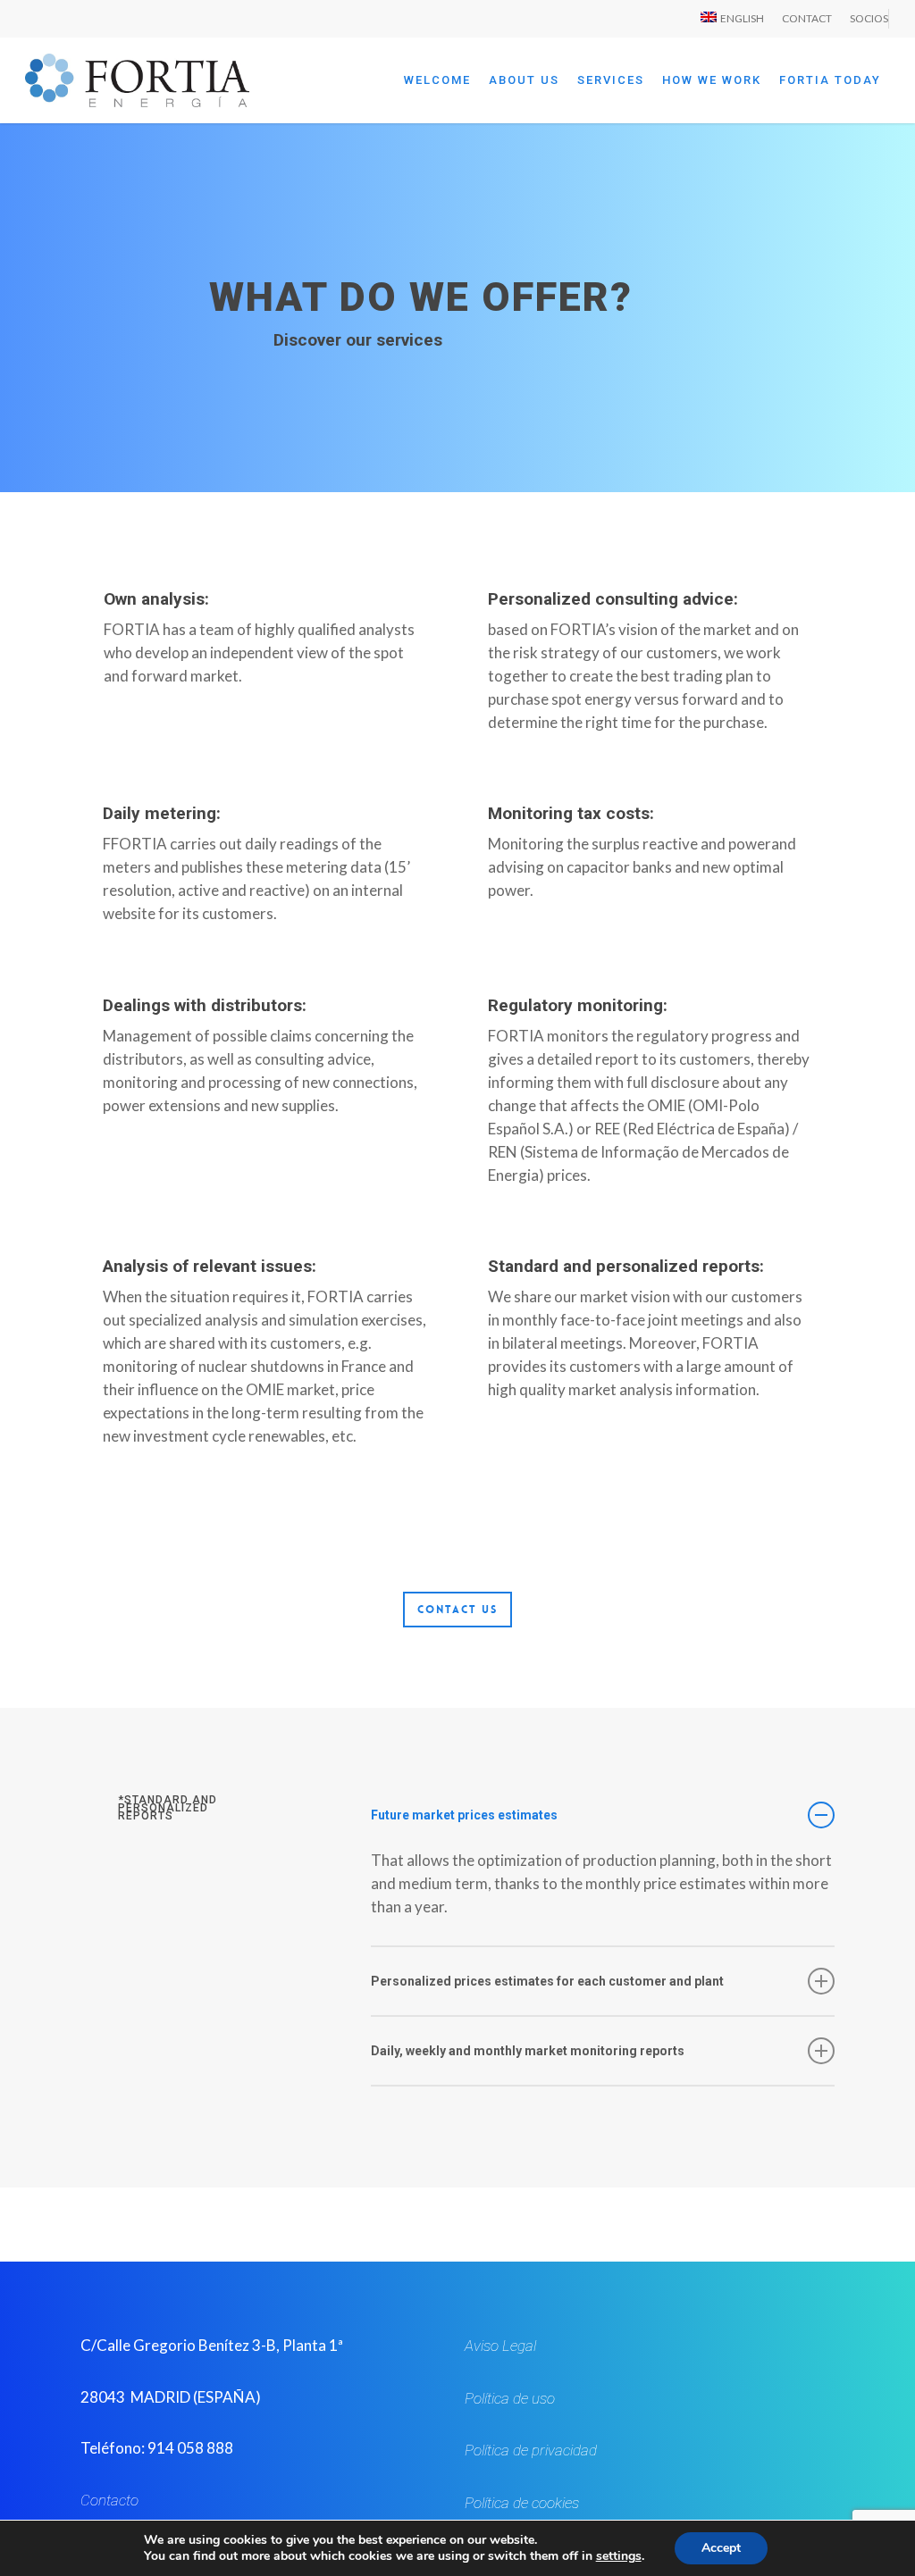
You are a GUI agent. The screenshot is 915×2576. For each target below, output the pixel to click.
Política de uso (510, 2398)
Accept (721, 2548)
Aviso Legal (500, 2346)
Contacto (109, 2500)
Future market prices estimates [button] (464, 1815)
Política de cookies (522, 2503)
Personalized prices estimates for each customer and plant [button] (547, 1981)
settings (619, 2556)
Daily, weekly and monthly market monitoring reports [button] (528, 2051)
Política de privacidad (531, 2450)
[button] (457, 1610)
